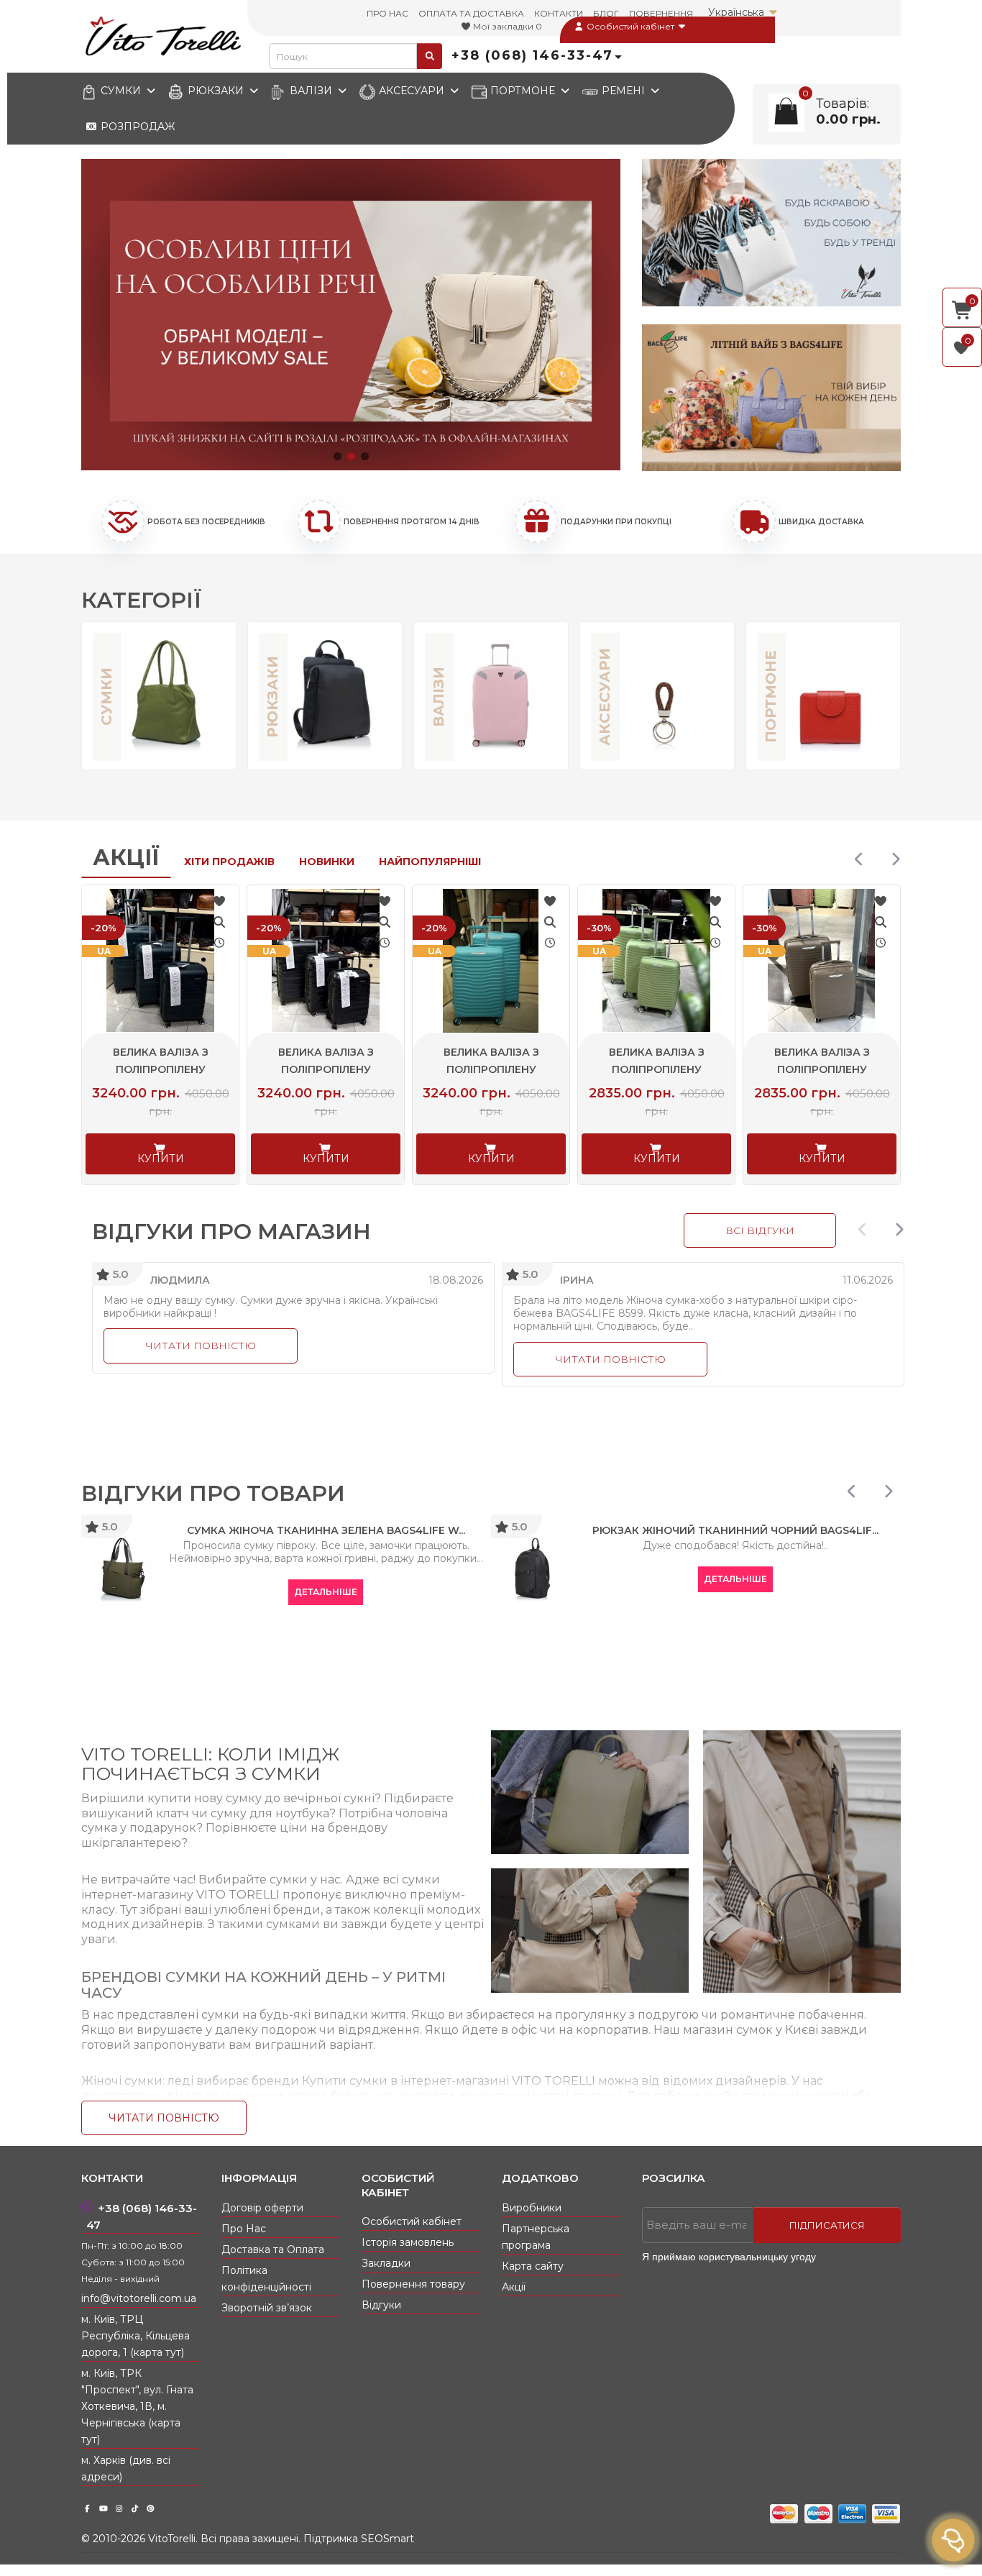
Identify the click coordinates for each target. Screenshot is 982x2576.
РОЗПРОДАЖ (136, 127)
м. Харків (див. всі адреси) (126, 2468)
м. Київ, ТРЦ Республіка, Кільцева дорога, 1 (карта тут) (136, 2336)
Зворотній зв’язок (267, 2308)
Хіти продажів (229, 862)
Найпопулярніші (430, 862)
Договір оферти (262, 2208)
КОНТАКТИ (559, 13)
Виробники (532, 2208)
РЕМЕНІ (623, 91)
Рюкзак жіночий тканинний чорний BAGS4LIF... (735, 1530)
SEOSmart (387, 2539)
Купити (161, 1159)
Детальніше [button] (326, 1592)
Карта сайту (533, 2266)
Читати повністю (201, 1346)
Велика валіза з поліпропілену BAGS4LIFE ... (161, 1069)
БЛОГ (606, 13)
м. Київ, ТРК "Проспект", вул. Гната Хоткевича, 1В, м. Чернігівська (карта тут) (137, 2406)
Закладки (386, 2263)
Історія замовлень (408, 2242)
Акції (126, 858)
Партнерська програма (536, 2237)
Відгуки (381, 2305)
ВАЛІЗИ (311, 91)
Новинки (327, 862)
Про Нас (244, 2229)
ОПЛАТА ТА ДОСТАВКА (471, 13)
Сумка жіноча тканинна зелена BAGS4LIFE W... (326, 1530)
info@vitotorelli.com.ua (139, 2298)
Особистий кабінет (630, 26)
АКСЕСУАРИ (412, 91)
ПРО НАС (387, 13)
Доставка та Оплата (273, 2250)
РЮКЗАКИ (216, 91)
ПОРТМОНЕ (523, 91)
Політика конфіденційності (266, 2279)
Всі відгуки (760, 1230)
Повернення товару (413, 2284)
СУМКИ (121, 91)
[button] (338, 456)
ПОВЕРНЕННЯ (661, 13)
